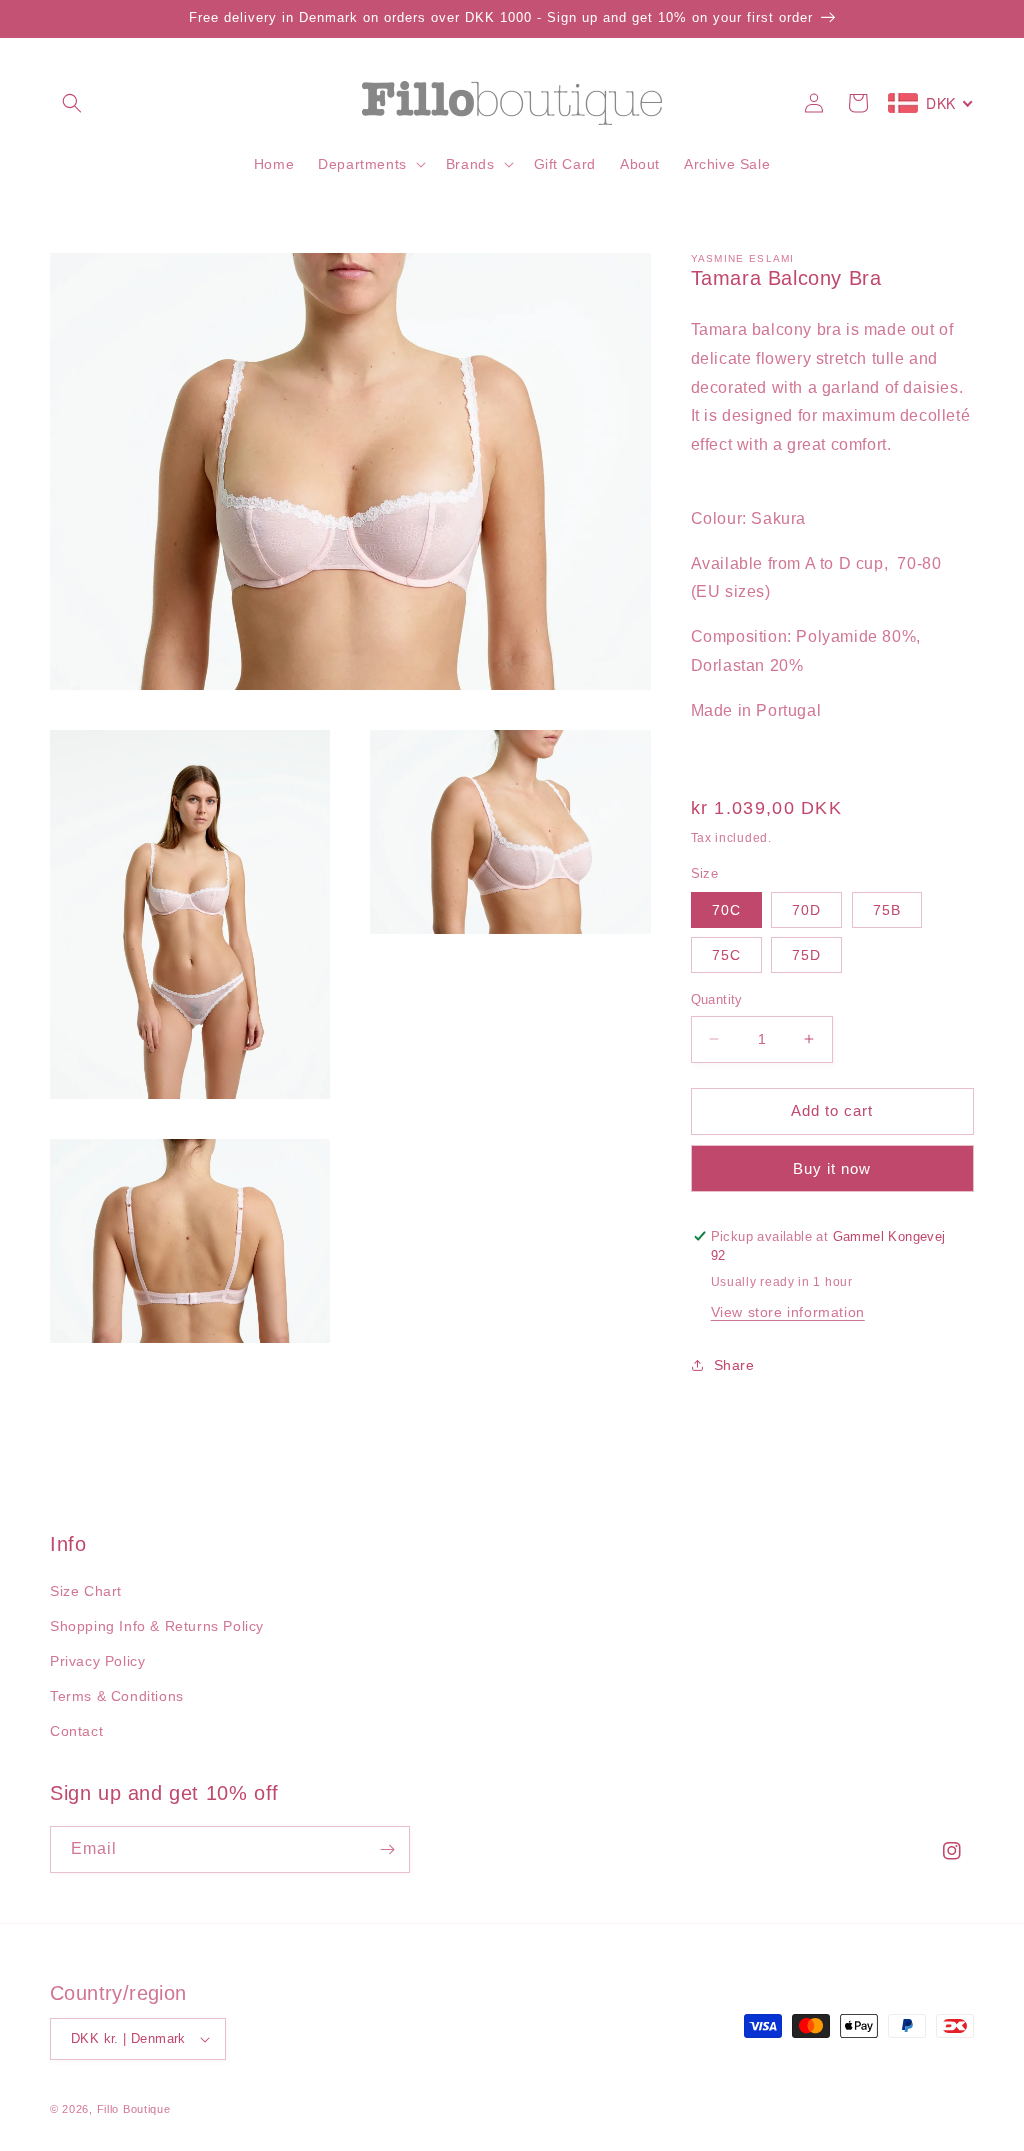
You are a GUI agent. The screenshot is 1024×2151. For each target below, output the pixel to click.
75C (726, 955)
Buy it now (832, 1168)
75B (887, 910)
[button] (72, 103)
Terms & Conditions (117, 1696)
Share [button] (734, 1365)
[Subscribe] (387, 1849)
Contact (76, 1731)
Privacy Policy (97, 1661)
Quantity (717, 999)
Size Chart (86, 1591)
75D (806, 955)
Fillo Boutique (134, 2109)
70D (806, 910)
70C (726, 910)
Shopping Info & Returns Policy (157, 1626)
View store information (788, 1312)
